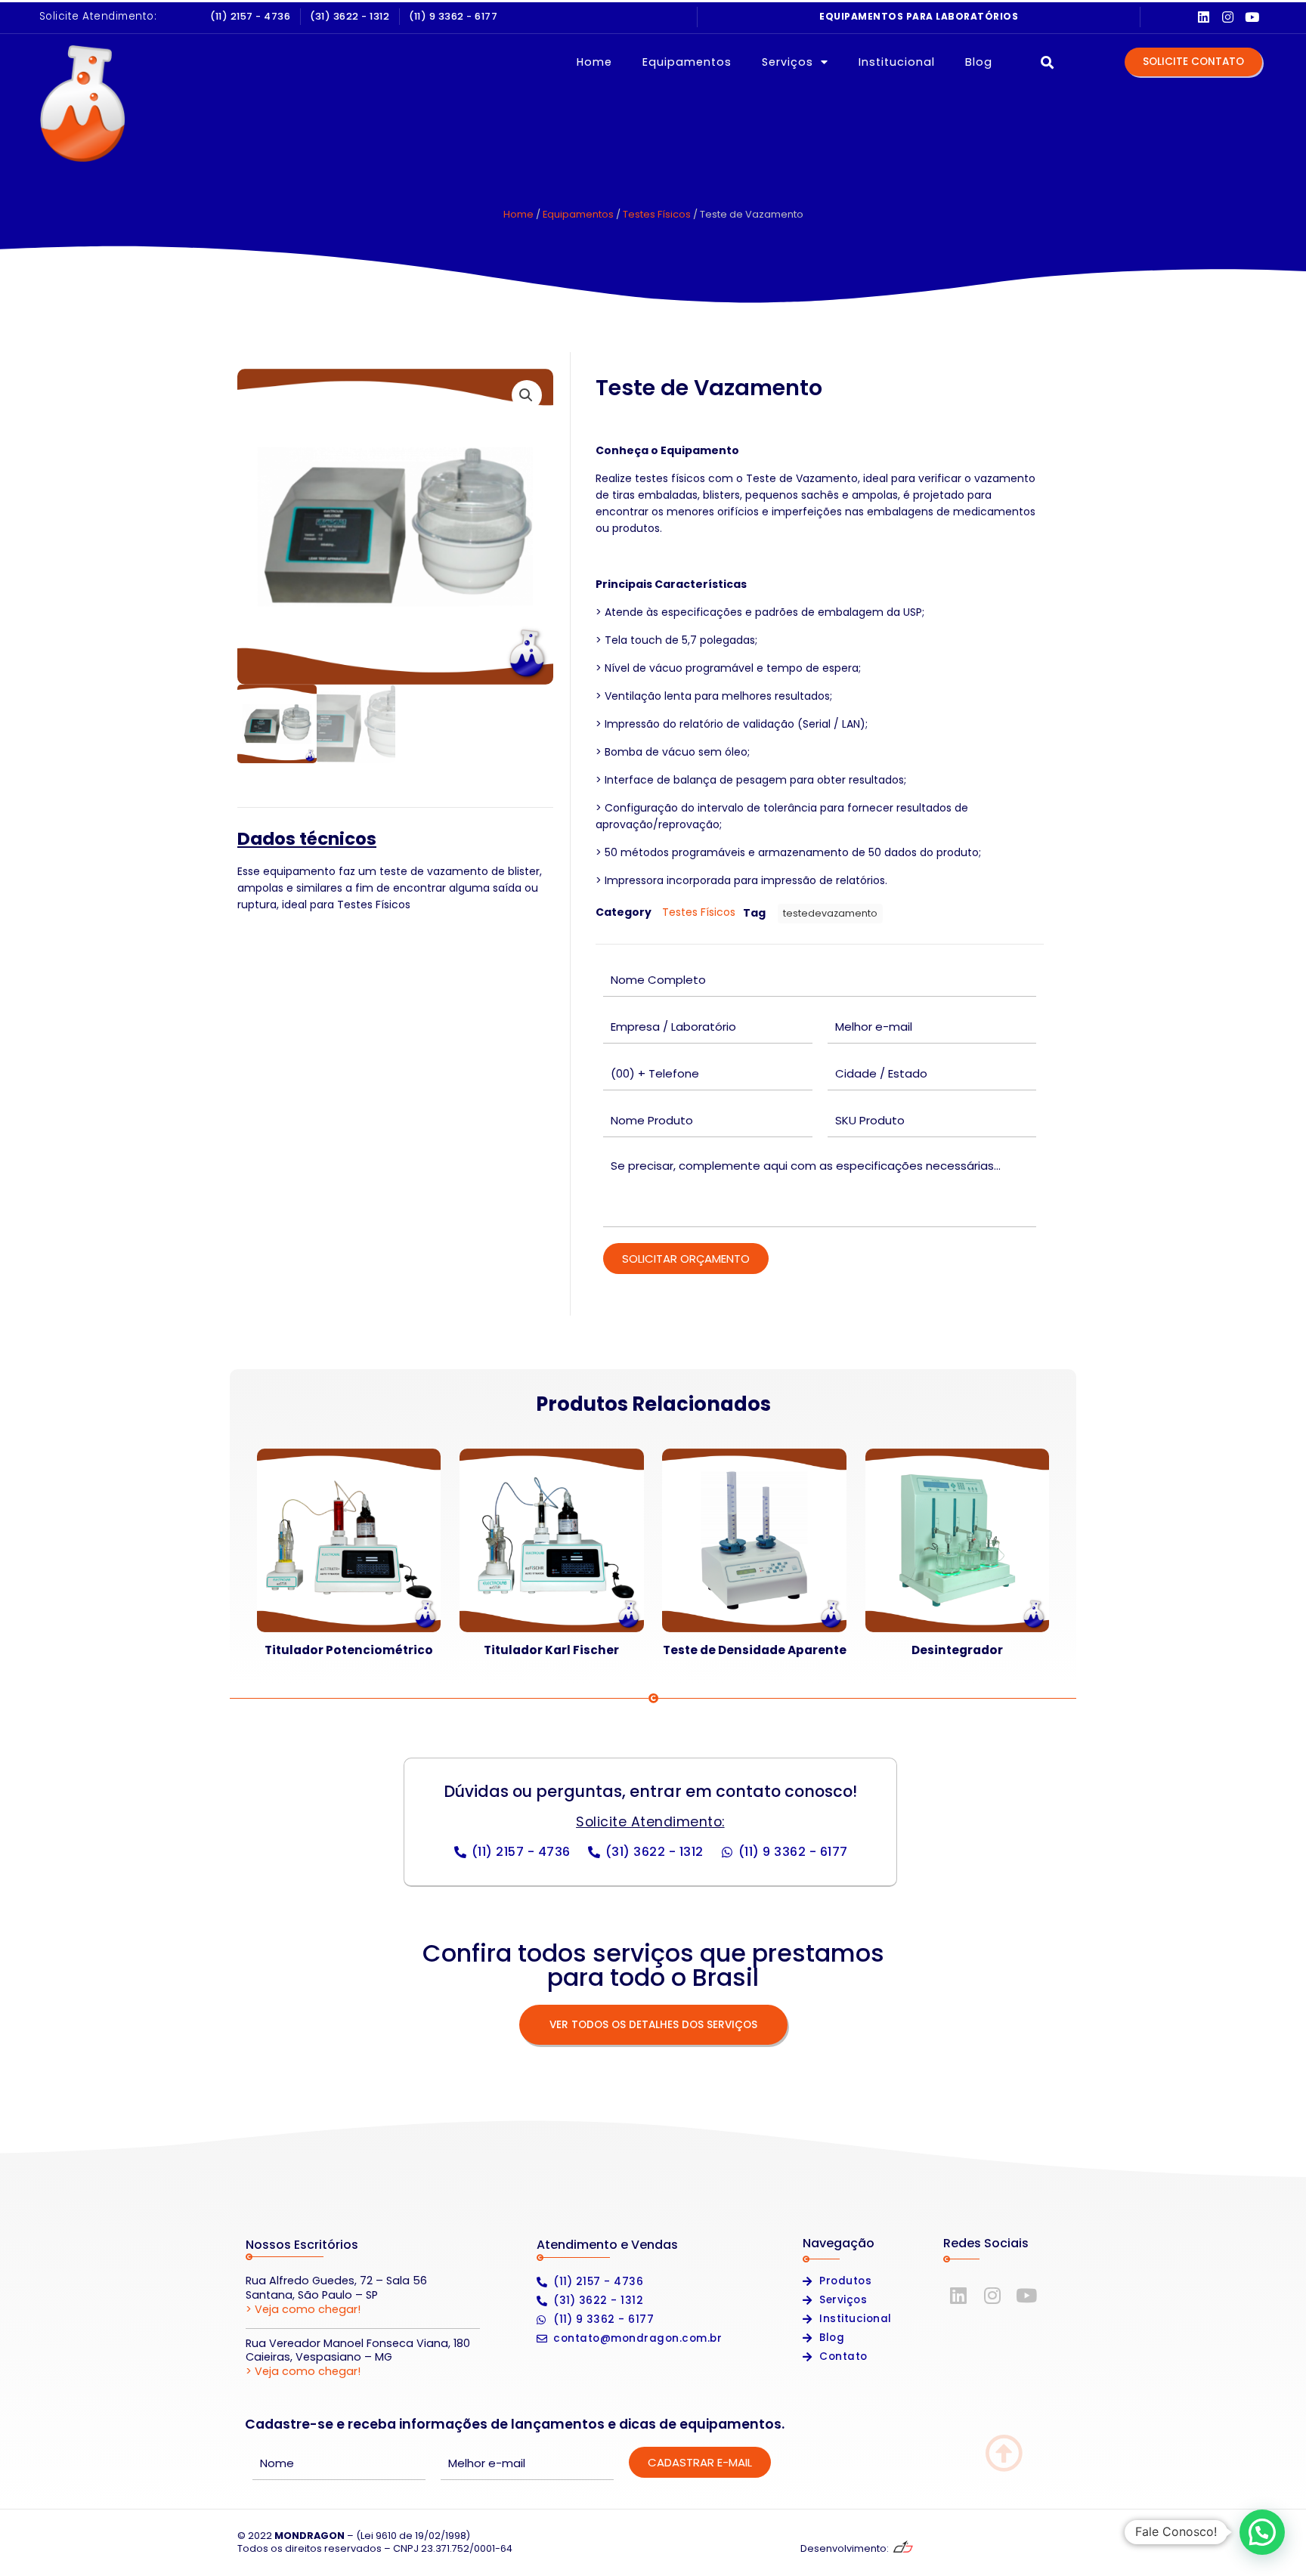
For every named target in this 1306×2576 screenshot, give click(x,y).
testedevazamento (830, 913)
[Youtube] (1252, 17)
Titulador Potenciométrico (349, 1650)
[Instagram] (1228, 17)
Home (594, 62)
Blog (979, 62)
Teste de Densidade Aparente (755, 1650)
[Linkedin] (1204, 17)
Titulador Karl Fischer (551, 1650)
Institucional (897, 62)
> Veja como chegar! (303, 2309)
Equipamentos (687, 62)
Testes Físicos (657, 214)
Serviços (788, 62)
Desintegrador (957, 1650)
